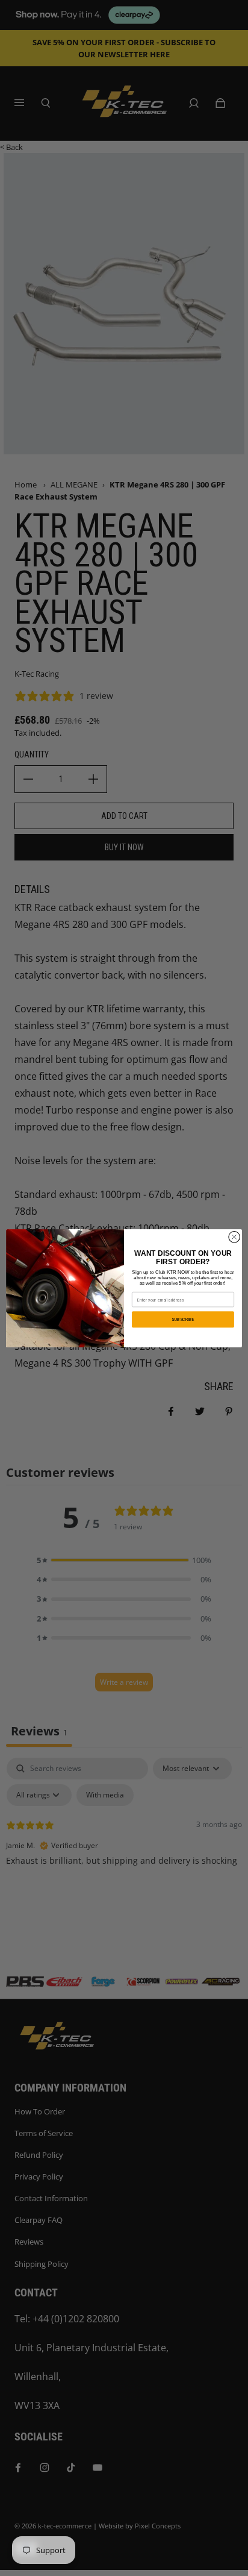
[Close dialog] (234, 1237)
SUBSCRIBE (183, 1319)
